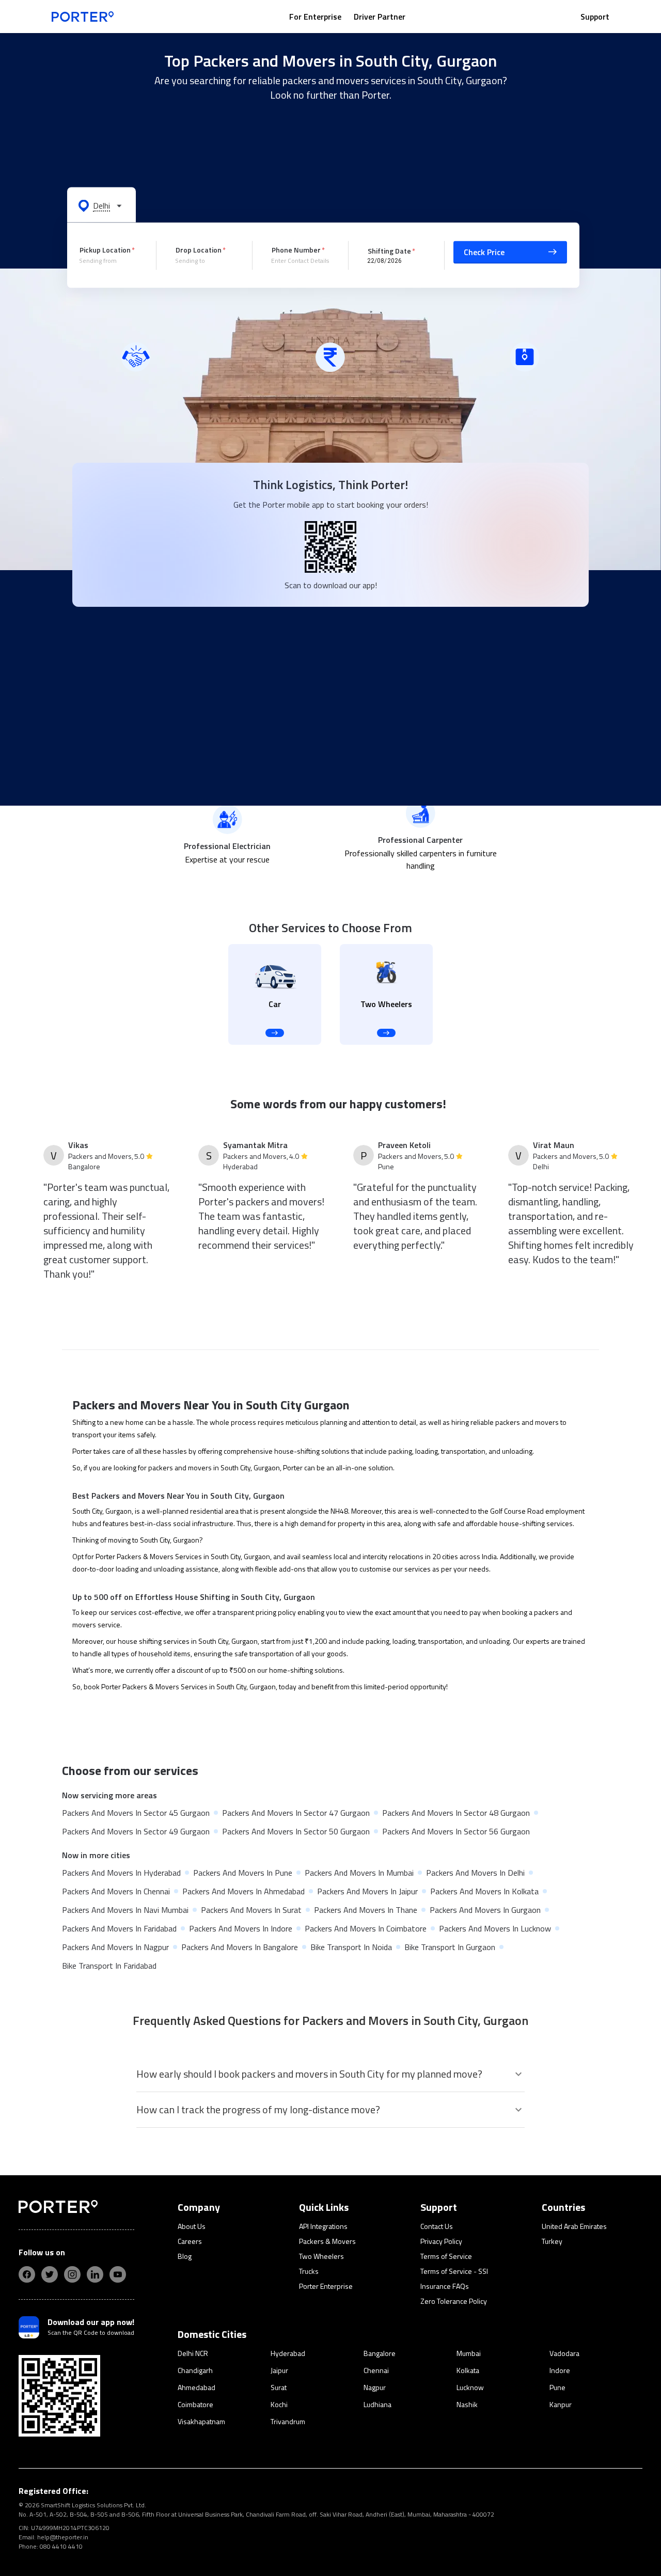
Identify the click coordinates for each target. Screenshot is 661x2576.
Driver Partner (380, 17)
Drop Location (199, 250)
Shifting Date (389, 250)
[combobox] (110, 261)
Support (595, 17)
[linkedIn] (95, 2274)
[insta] (72, 2274)
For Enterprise (315, 17)
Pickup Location (105, 250)
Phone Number (296, 250)
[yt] (118, 2274)
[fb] (27, 2274)
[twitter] (50, 2274)
